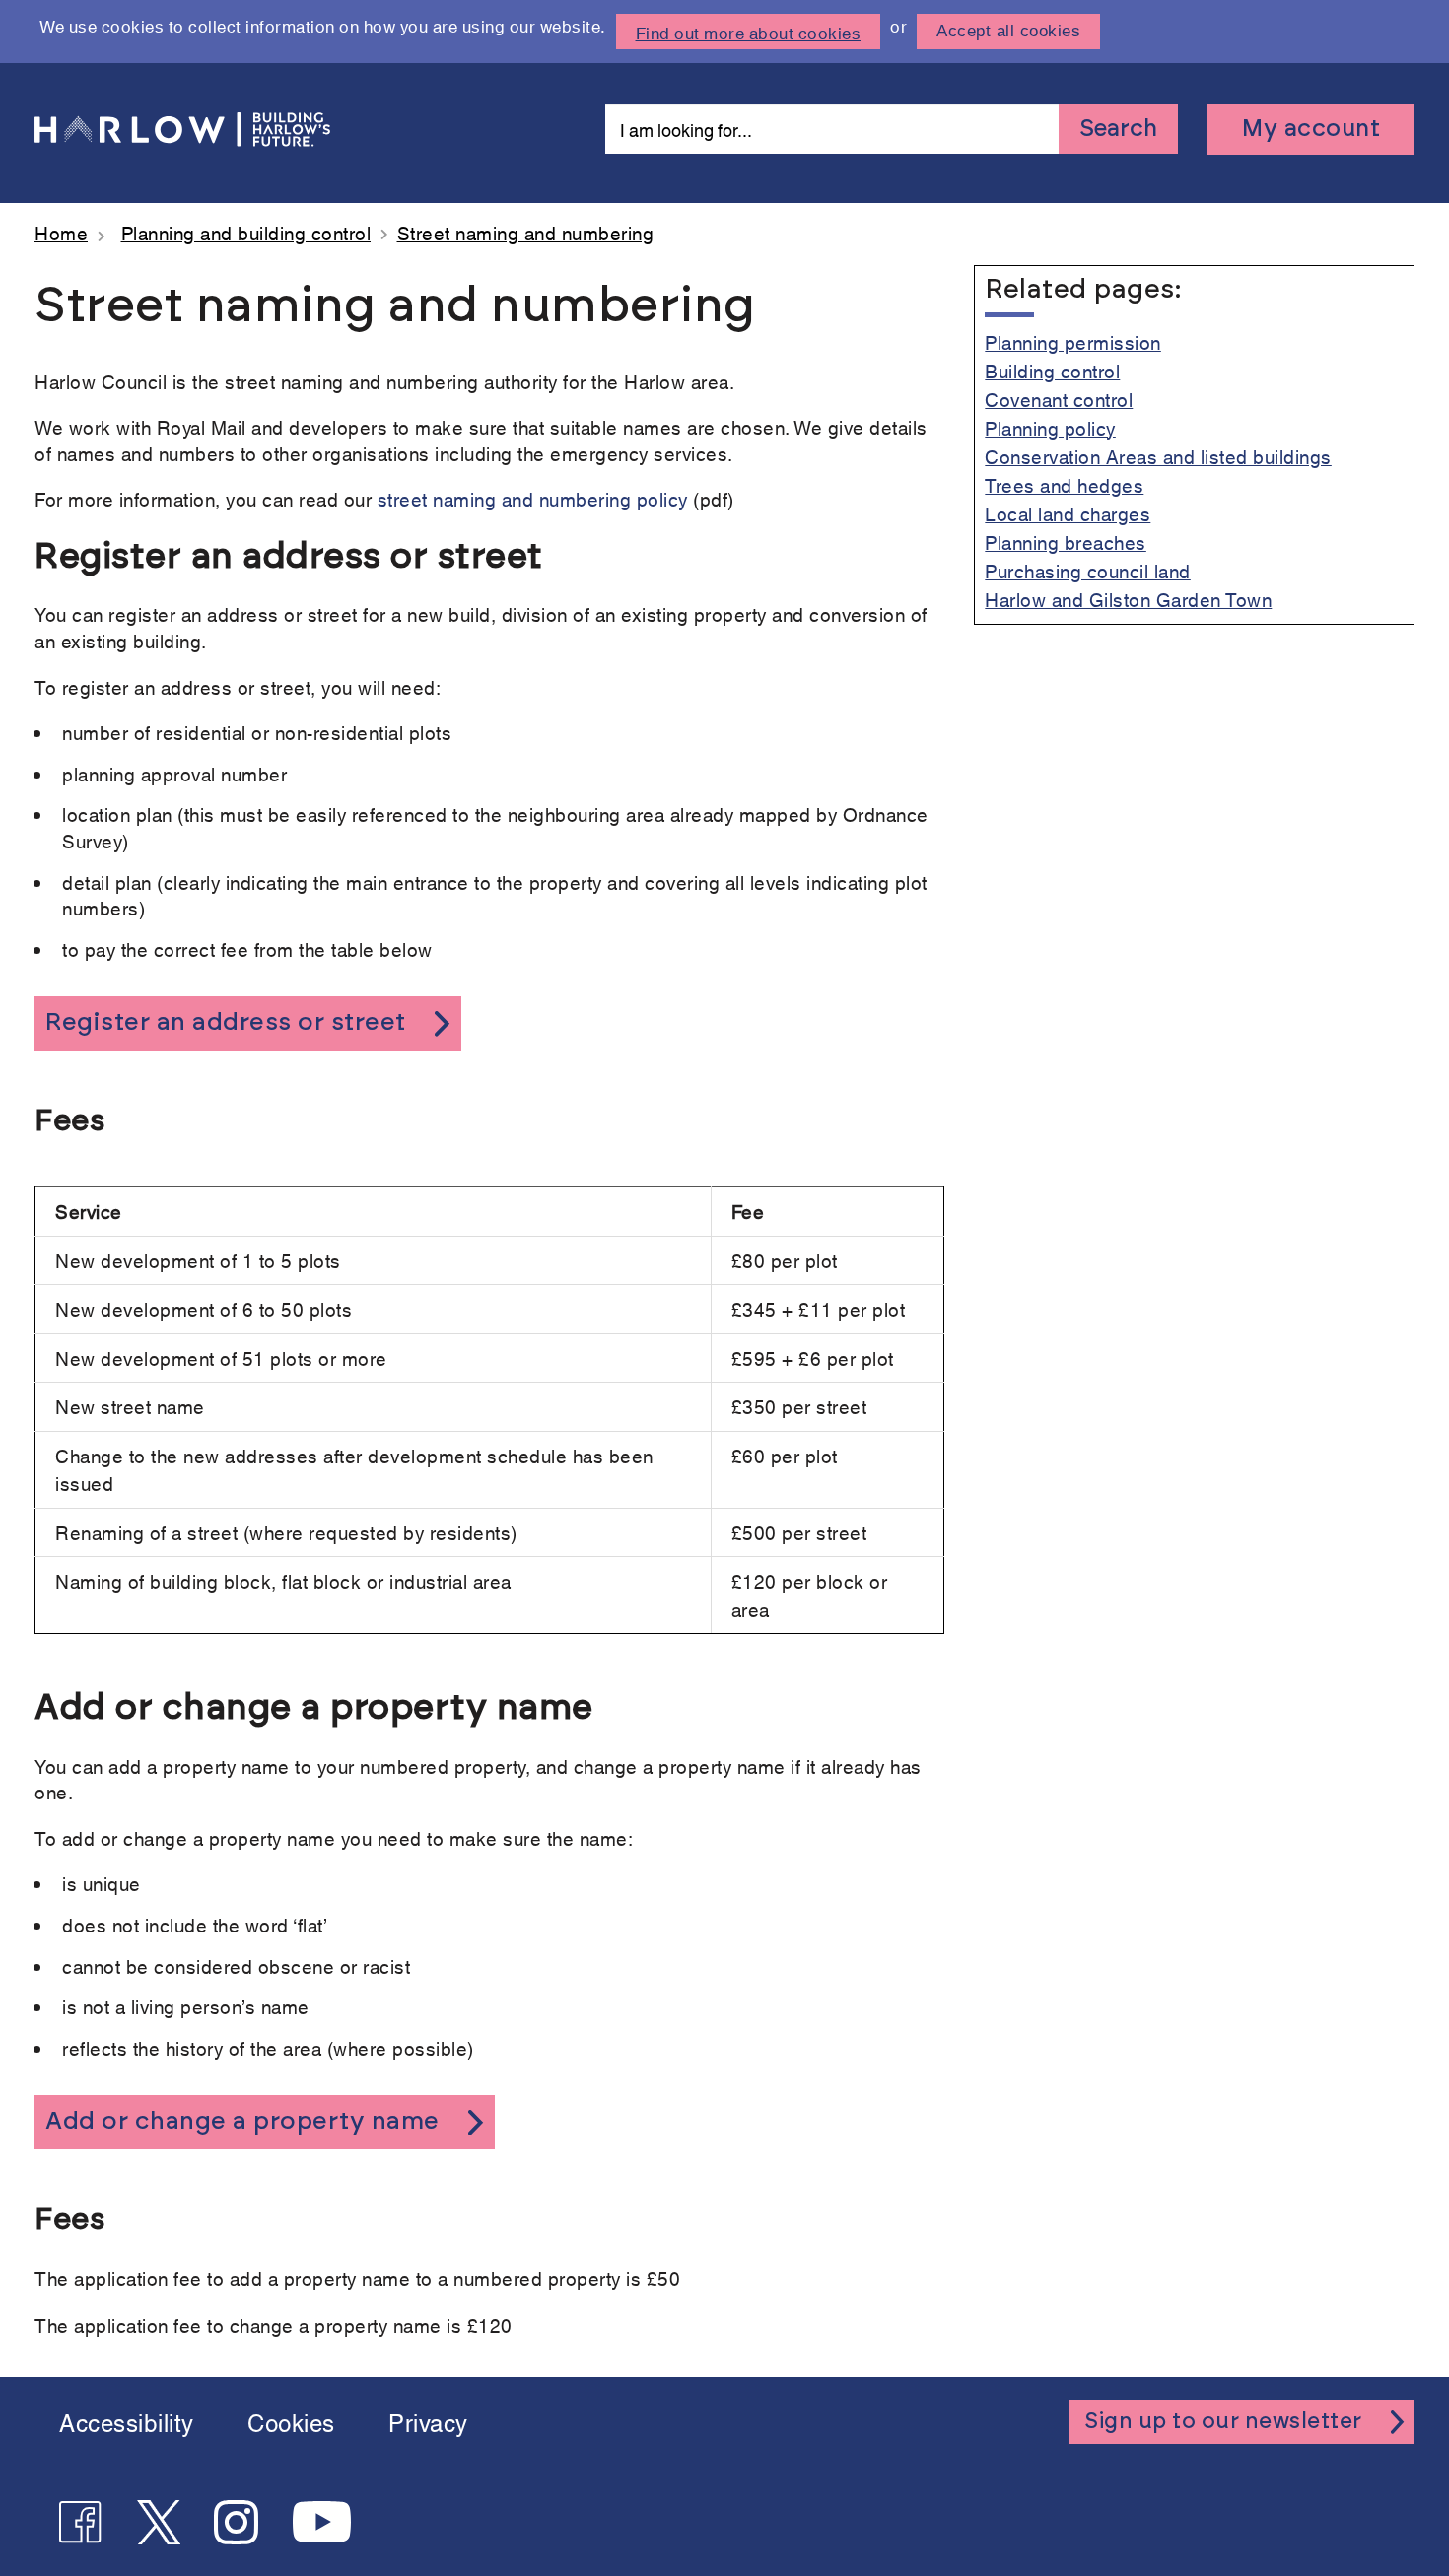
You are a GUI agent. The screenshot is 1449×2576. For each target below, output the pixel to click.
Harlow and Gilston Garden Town (1128, 599)
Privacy (428, 2421)
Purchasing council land (1088, 570)
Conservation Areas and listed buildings (1158, 456)
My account (1311, 129)
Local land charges (1068, 513)
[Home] (187, 130)
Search (1118, 129)
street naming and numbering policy (533, 498)
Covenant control (1059, 399)
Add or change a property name (242, 2121)
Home (61, 232)
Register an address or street (226, 1022)
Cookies (291, 2421)
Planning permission (1073, 341)
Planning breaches (1066, 542)
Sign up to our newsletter (1223, 2421)
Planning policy (1050, 427)
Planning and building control (246, 232)
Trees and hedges (1064, 484)
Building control (1052, 370)
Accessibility (127, 2421)
